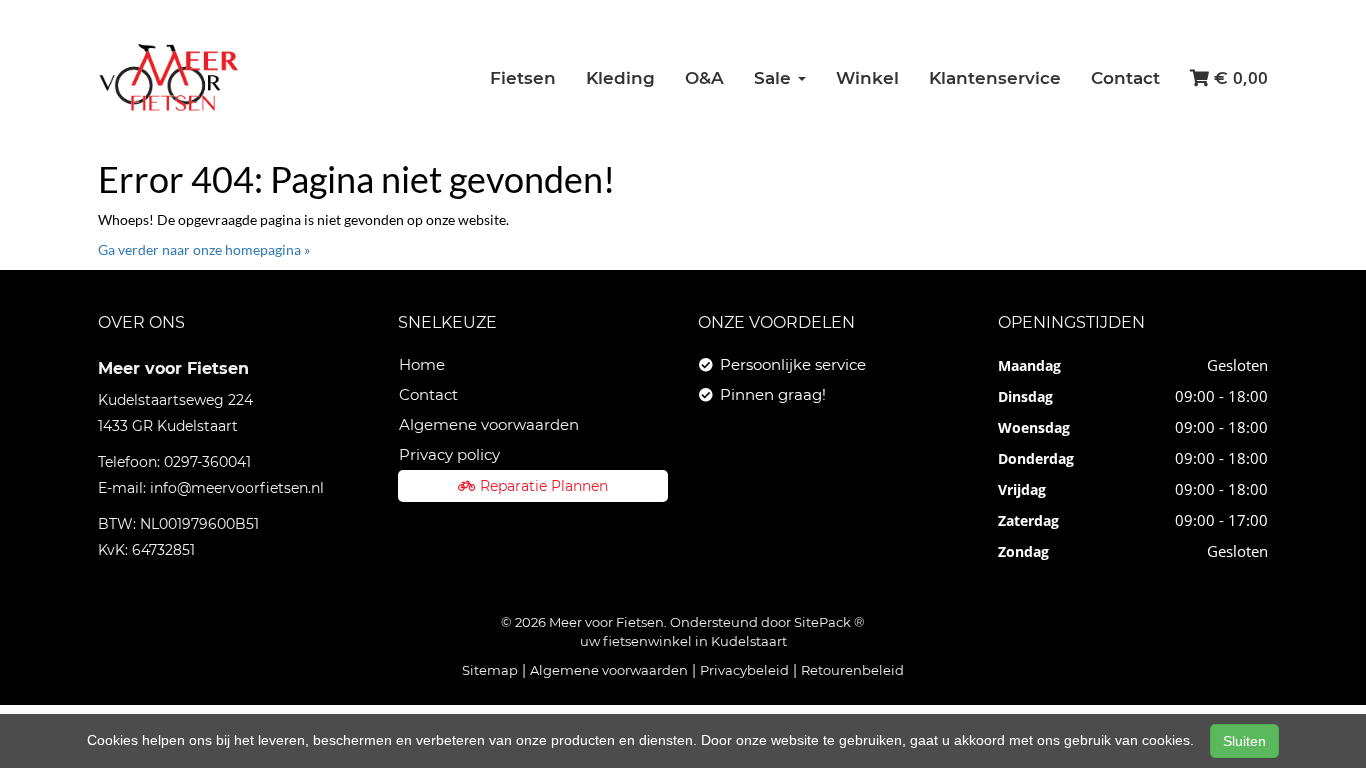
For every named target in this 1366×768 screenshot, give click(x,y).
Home (422, 364)
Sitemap (490, 670)
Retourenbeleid (852, 670)
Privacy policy (449, 454)
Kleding (620, 78)
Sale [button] (775, 78)
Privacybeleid (744, 670)
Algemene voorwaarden (489, 424)
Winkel (867, 78)
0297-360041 (207, 462)
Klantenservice (995, 78)
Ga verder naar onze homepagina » (204, 249)
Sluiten (1244, 741)
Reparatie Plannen (544, 486)
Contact (1125, 78)
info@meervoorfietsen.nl (237, 488)
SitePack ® (829, 622)
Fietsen (523, 78)
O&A (704, 78)
